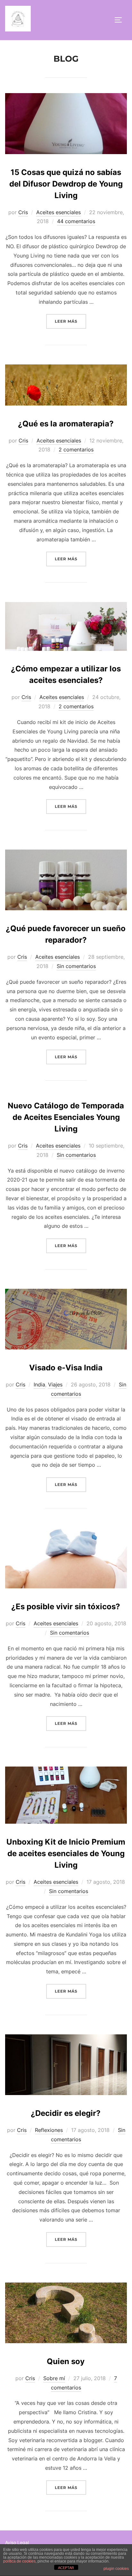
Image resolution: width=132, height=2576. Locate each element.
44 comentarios (76, 221)
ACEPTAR (66, 2568)
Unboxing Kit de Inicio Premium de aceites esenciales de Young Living (66, 1853)
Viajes (55, 1384)
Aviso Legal (17, 2542)
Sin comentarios (76, 966)
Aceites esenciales (58, 212)
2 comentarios (76, 450)
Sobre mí (54, 2378)
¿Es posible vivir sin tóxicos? (66, 1607)
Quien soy (66, 2361)
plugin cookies (116, 2569)
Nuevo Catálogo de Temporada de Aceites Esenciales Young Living (66, 1117)
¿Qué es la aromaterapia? (66, 424)
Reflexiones (49, 2130)
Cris (23, 212)
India (39, 1384)
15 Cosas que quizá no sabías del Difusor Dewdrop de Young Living (66, 184)
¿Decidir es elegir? (66, 2113)
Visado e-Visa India (66, 1368)
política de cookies (19, 2561)
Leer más (70, 321)
